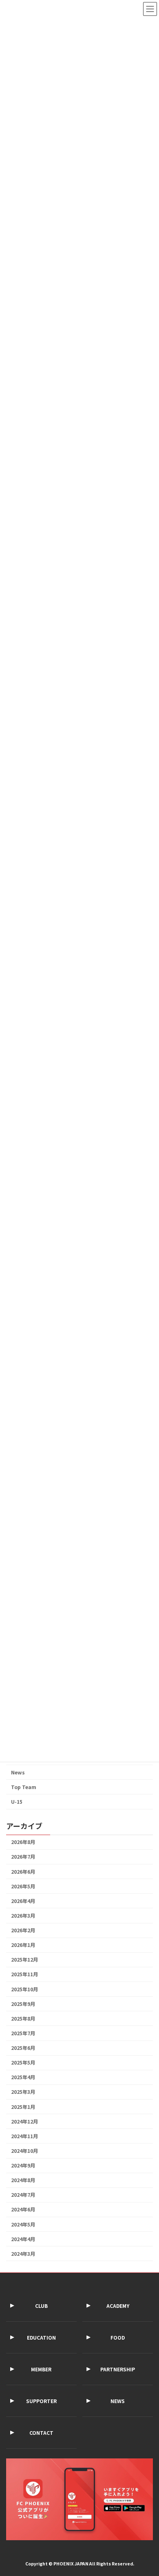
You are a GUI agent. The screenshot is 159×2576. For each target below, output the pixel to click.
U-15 (17, 1802)
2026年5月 (23, 1886)
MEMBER (41, 2369)
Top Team (24, 1787)
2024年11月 (24, 2136)
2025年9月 (23, 2004)
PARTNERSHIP (118, 2369)
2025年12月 (24, 1960)
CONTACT (41, 2433)
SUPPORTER (41, 2401)
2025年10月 (24, 1989)
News (18, 1772)
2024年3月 (23, 2254)
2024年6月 (23, 2209)
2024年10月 (24, 2151)
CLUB (41, 2306)
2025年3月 (23, 2092)
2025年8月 (23, 2019)
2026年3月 (23, 1916)
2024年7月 (23, 2195)
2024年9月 (23, 2165)
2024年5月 (23, 2224)
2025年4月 (23, 2077)
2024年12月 (24, 2122)
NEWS (118, 2401)
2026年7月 (23, 1857)
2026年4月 (23, 1901)
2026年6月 (23, 1872)
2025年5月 (23, 2063)
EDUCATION (41, 2337)
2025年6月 (23, 2048)
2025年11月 (24, 1974)
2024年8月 (23, 2180)
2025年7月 (23, 2033)
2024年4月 (23, 2239)
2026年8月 (23, 1842)
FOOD (118, 2337)
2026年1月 (23, 1945)
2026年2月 (23, 1930)
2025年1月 (23, 2107)
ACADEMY (118, 2306)
